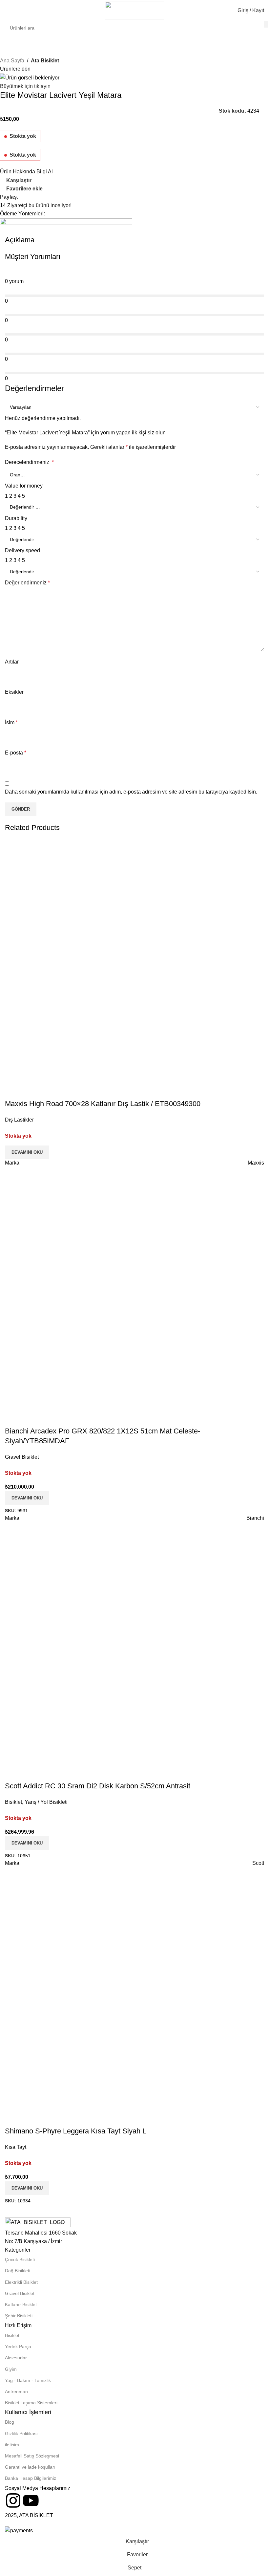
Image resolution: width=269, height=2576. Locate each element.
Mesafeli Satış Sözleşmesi (32, 2456)
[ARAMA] (266, 24)
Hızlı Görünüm (134, 1997)
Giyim (11, 2369)
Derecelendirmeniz (29, 462)
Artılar (12, 662)
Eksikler (14, 692)
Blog (10, 2422)
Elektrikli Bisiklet (21, 2282)
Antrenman (16, 2391)
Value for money (24, 486)
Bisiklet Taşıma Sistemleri (31, 2403)
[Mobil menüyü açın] (8, 11)
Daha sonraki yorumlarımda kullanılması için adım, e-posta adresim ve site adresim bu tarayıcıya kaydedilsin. (131, 792)
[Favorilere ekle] (152, 1997)
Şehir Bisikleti (19, 2316)
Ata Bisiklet (45, 61)
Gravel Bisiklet (20, 2293)
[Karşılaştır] (117, 1997)
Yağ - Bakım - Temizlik (28, 2380)
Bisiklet (12, 2335)
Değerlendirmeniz (27, 583)
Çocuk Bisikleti (20, 2259)
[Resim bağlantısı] (38, 2223)
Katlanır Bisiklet (21, 2304)
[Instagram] (13, 2500)
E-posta (16, 753)
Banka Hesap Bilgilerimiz (31, 2478)
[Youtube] (31, 2500)
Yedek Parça (18, 2347)
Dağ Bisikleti (18, 2271)
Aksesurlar (16, 2358)
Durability (16, 518)
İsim (11, 722)
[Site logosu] (134, 10)
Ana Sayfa (12, 61)
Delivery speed (22, 550)
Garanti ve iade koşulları (30, 2467)
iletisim (12, 2445)
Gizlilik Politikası (21, 2434)
